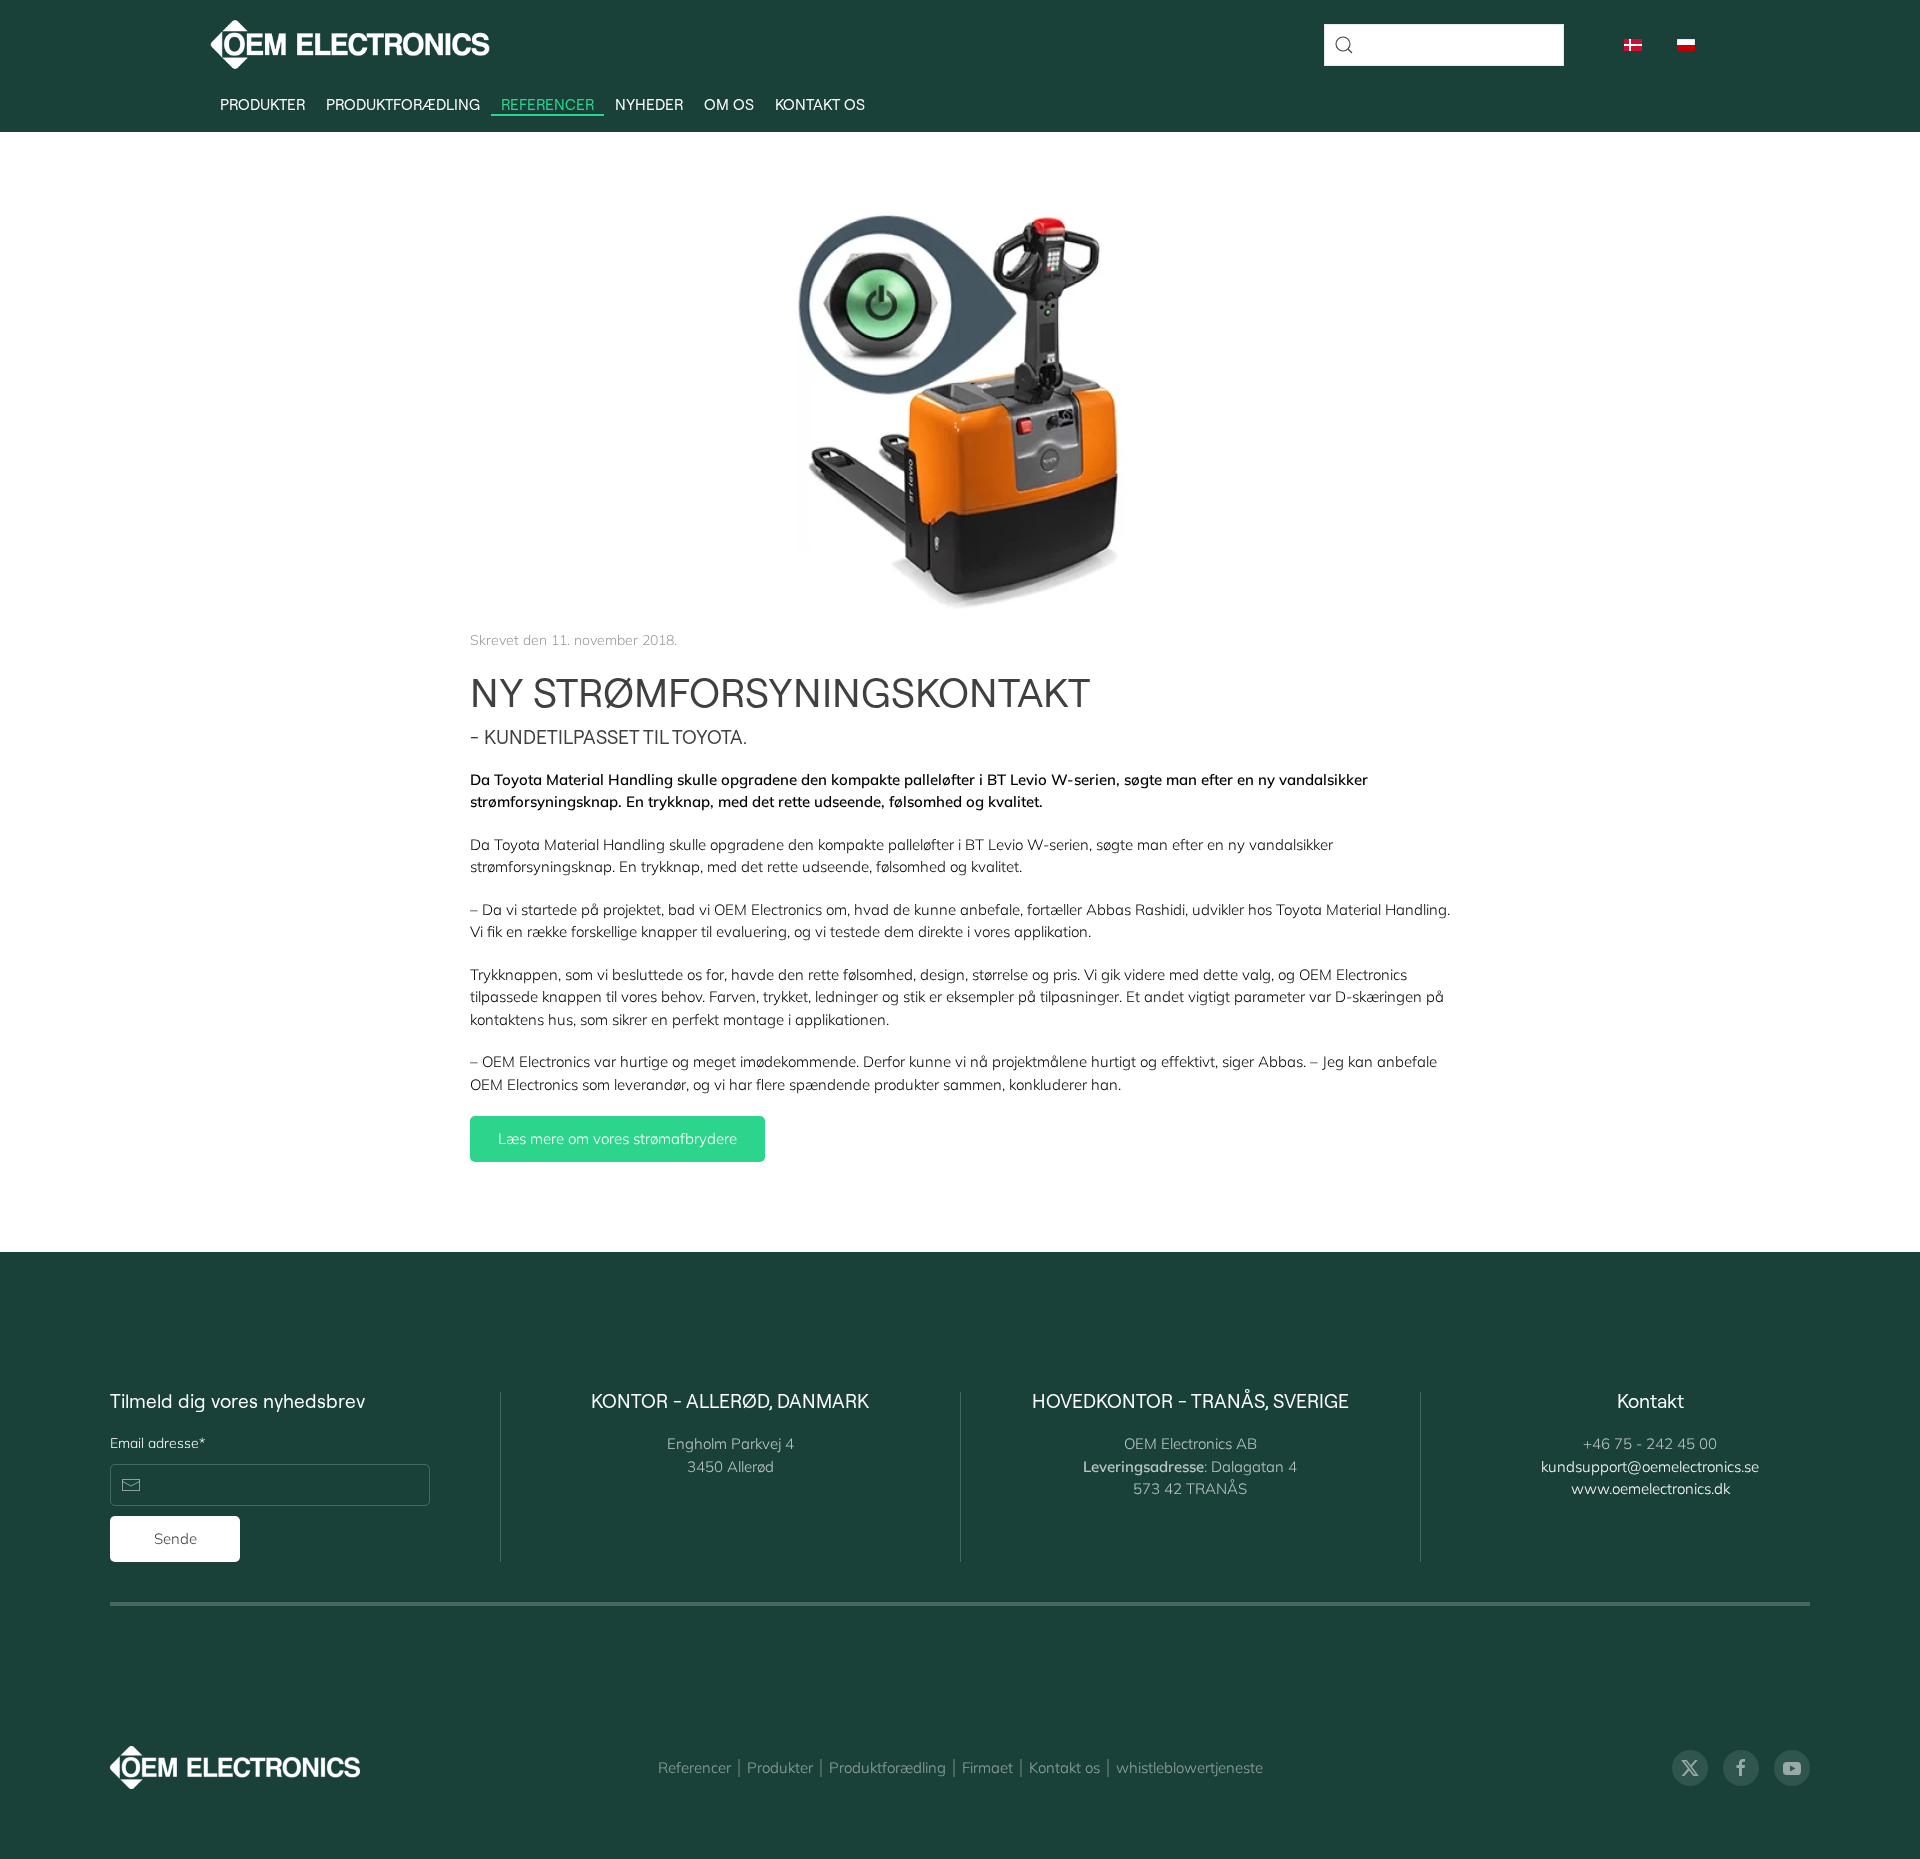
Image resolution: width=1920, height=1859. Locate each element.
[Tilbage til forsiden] (350, 44)
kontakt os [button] (820, 105)
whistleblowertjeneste (1189, 1767)
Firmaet (987, 1767)
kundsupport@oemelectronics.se (1650, 1466)
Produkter (780, 1767)
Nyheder (649, 105)
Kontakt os (1064, 1767)
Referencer (547, 105)
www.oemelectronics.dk (1650, 1488)
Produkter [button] (262, 105)
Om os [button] (729, 105)
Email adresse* (157, 1443)
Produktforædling (403, 105)
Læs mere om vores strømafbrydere (617, 1138)
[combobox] (1444, 45)
